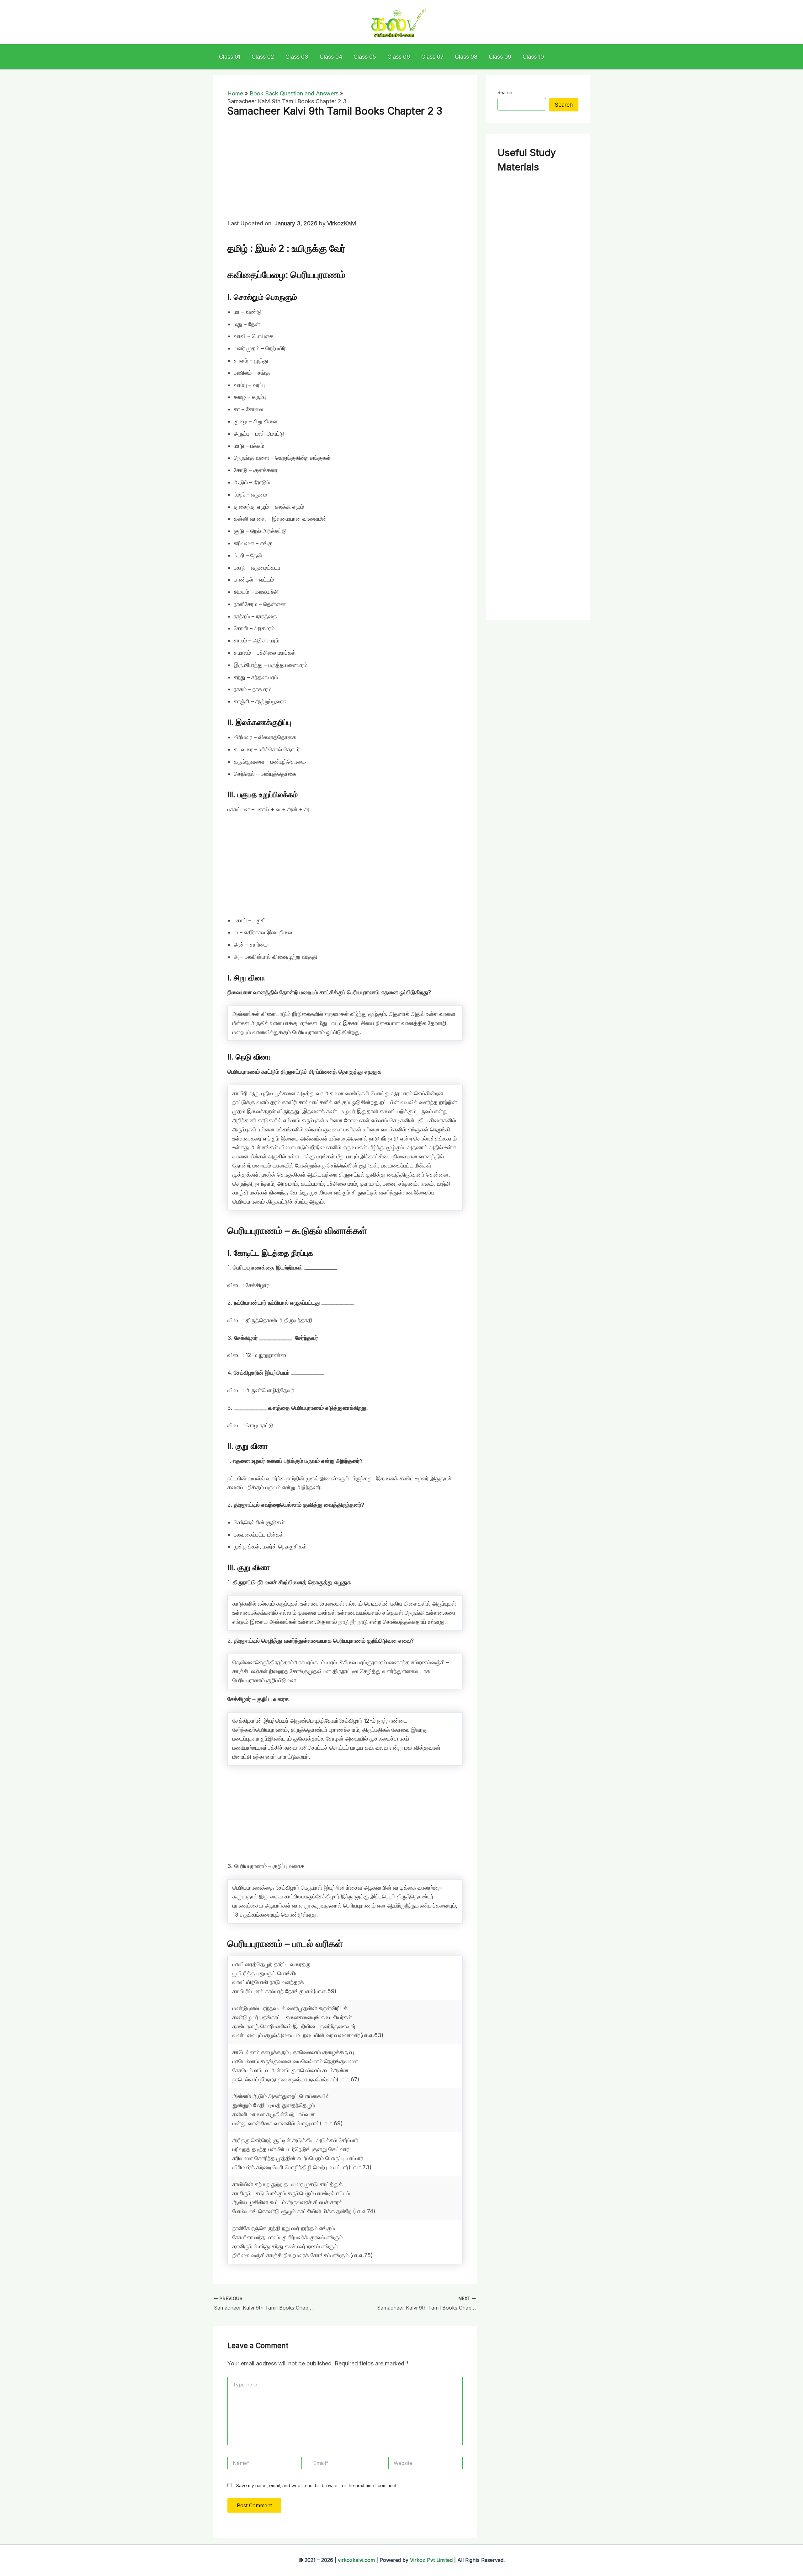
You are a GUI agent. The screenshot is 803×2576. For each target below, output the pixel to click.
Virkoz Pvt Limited (431, 2560)
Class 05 (365, 57)
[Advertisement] (345, 173)
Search (505, 92)
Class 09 (500, 57)
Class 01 (230, 57)
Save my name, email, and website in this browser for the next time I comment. (317, 2485)
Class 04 (331, 57)
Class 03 (297, 57)
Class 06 (399, 57)
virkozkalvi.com (356, 2560)
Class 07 (432, 57)
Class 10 (533, 57)
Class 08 (466, 57)
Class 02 (263, 57)
